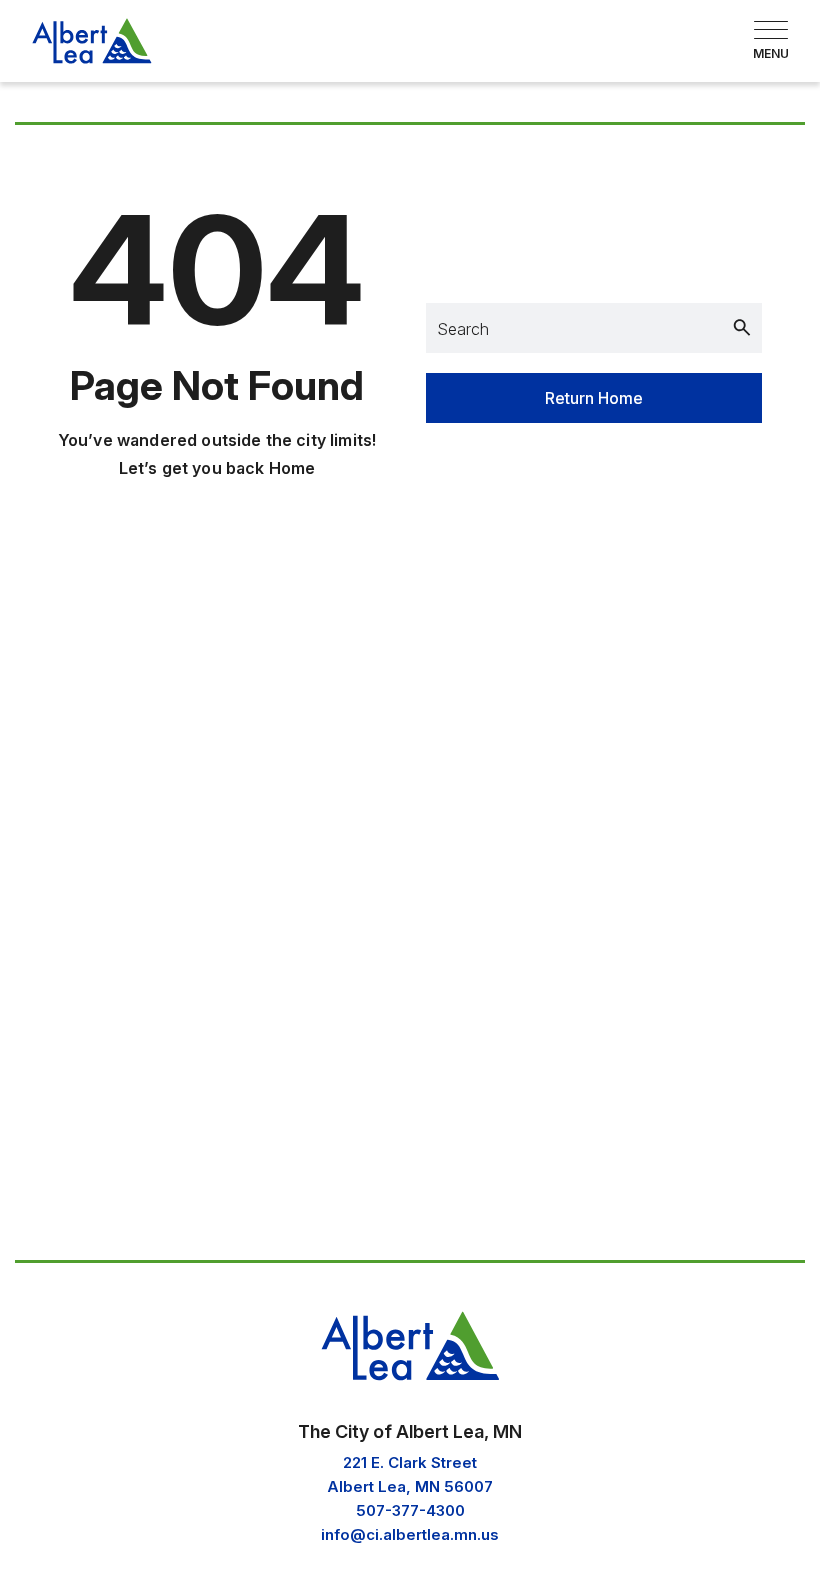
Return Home (594, 398)
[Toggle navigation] (771, 41)
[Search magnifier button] (742, 328)
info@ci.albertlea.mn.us (410, 1534)
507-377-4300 (410, 1510)
